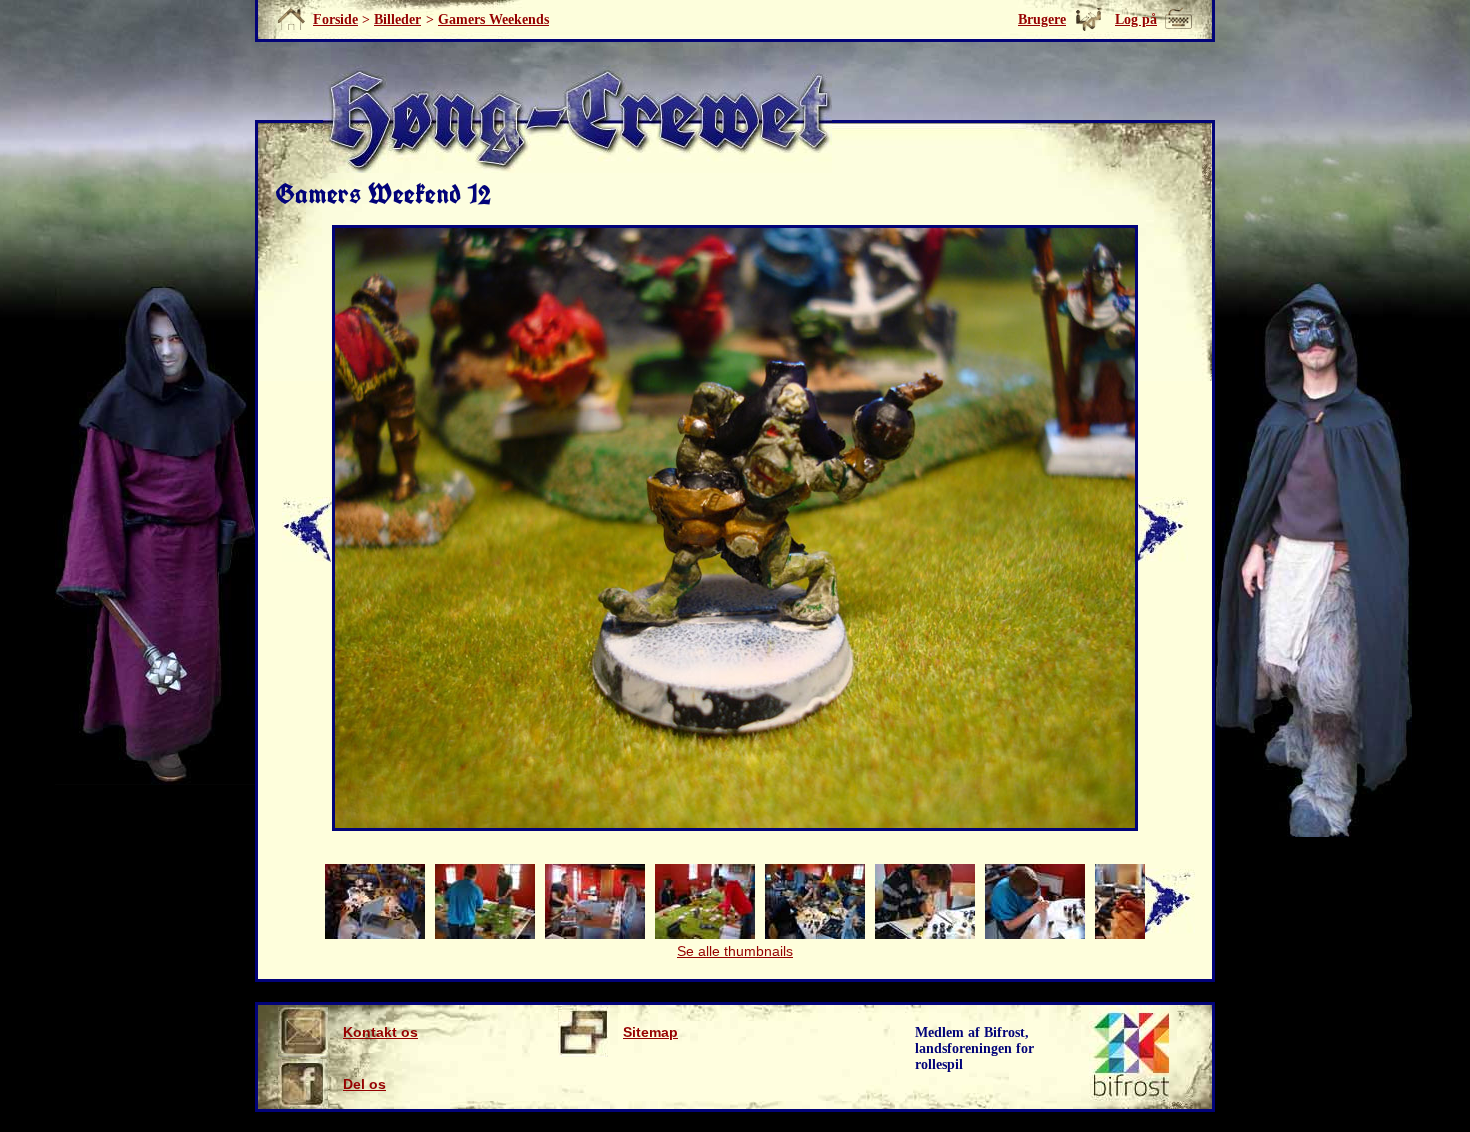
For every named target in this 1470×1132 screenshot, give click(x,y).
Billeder (397, 19)
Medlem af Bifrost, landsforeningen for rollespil (974, 1048)
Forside (335, 19)
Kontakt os (380, 1032)
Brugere (1042, 19)
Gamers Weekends (493, 19)
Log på (1136, 19)
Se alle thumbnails (735, 951)
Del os (364, 1084)
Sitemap (650, 1032)
